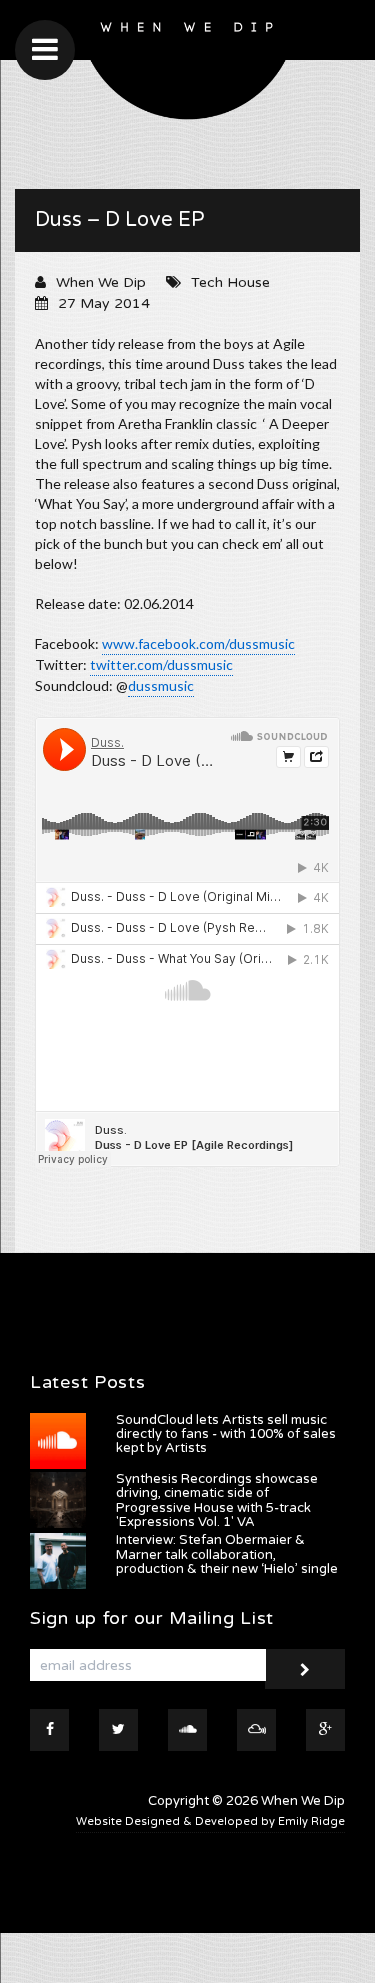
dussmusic (161, 685)
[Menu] (45, 50)
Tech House (230, 282)
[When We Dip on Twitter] (118, 1730)
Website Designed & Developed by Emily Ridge (210, 1821)
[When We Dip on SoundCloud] (187, 1730)
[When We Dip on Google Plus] (325, 1730)
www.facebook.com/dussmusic (198, 643)
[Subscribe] (305, 1669)
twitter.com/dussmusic (161, 664)
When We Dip (101, 282)
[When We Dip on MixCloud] (256, 1730)
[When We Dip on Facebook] (49, 1730)
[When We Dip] (188, 65)
